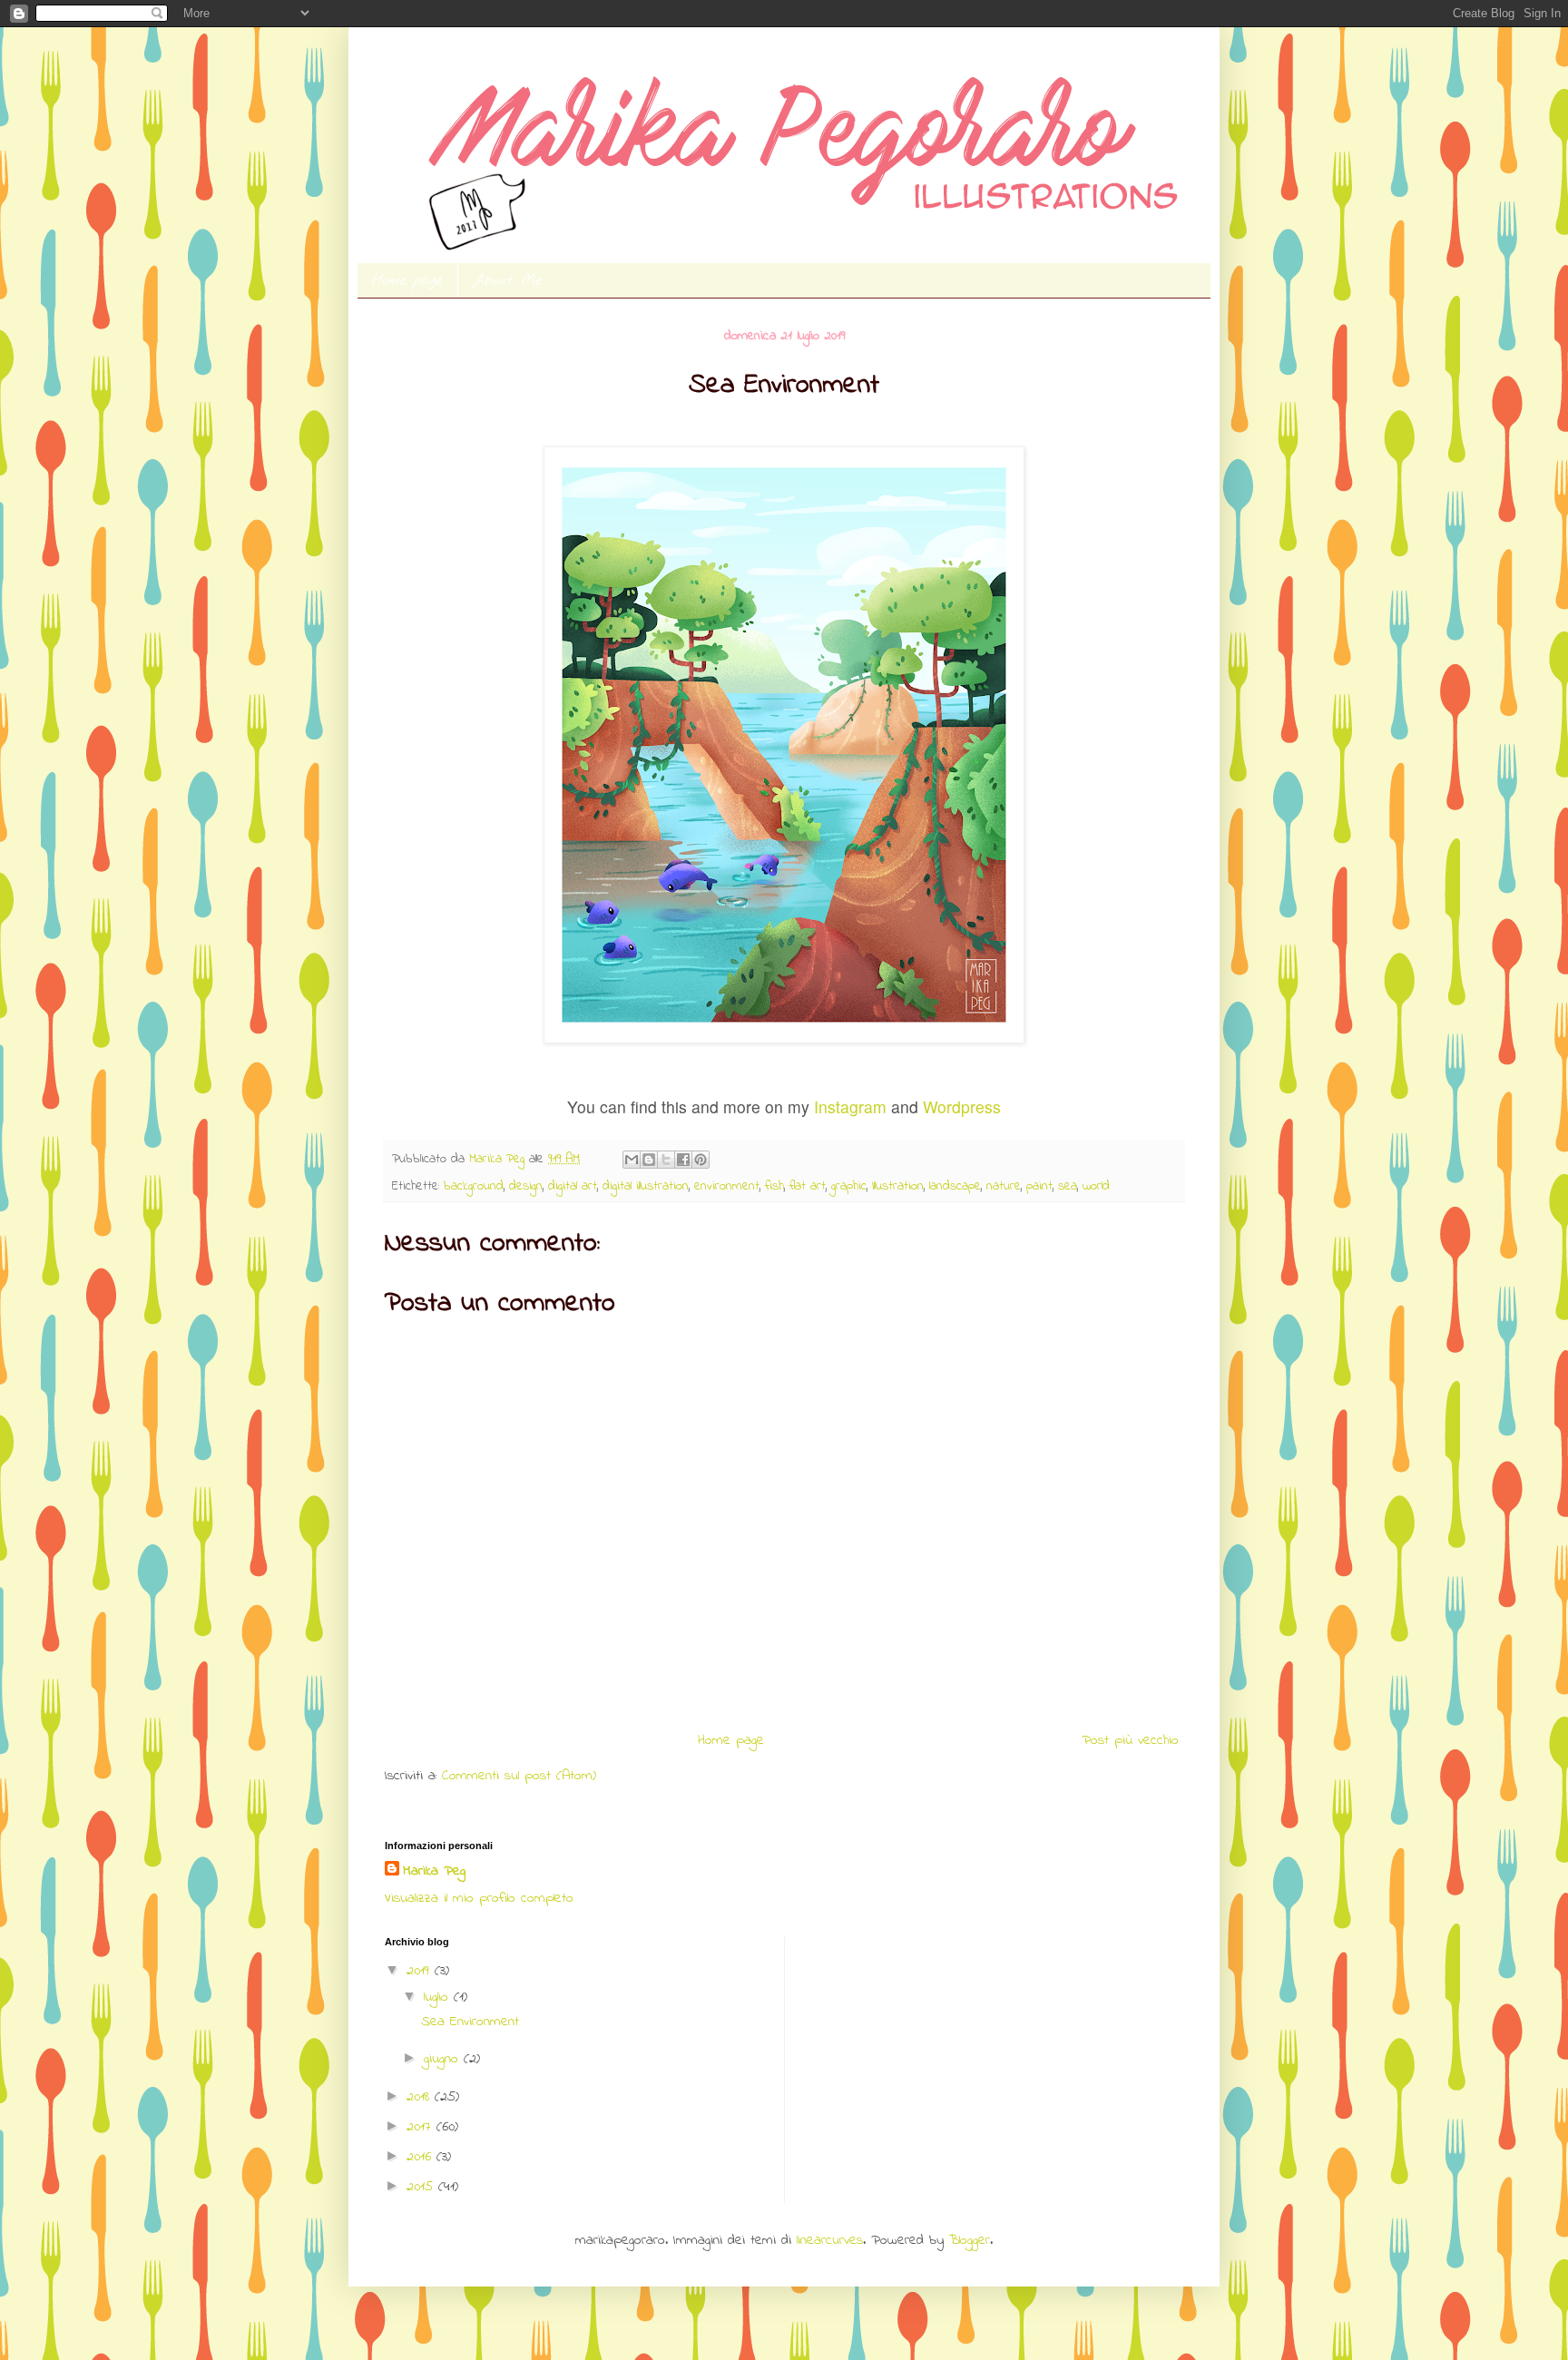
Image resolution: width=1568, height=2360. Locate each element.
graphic (849, 1186)
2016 (421, 2157)
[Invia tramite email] (632, 1160)
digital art (573, 1186)
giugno (444, 2059)
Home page (407, 281)
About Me (507, 281)
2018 (421, 2097)
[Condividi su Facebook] (683, 1160)
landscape (955, 1186)
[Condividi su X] (666, 1160)
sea (1068, 1186)
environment (727, 1186)
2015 (422, 2187)
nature (1004, 1186)
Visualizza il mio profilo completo (479, 1898)
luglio (439, 1997)
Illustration (898, 1186)
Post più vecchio (1130, 1740)
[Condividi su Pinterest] (701, 1160)
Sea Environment (470, 2022)
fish (774, 1186)
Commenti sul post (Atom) (519, 1776)
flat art (808, 1186)
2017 (421, 2127)
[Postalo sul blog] (649, 1160)
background (474, 1186)
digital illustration (646, 1186)
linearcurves (830, 2240)
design (526, 1186)
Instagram (850, 1107)
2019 (421, 1971)
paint (1039, 1186)
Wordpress (962, 1107)
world (1096, 1186)
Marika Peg (434, 1871)
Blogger (970, 2240)
